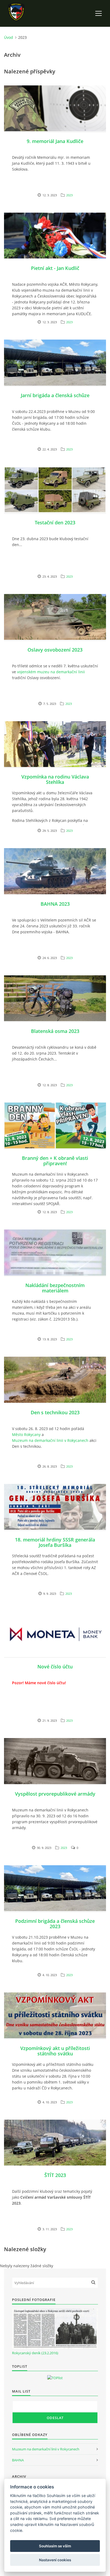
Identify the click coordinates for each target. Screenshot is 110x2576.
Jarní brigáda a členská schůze (55, 395)
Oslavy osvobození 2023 (55, 650)
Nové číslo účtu (55, 1667)
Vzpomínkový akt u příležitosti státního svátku (55, 2051)
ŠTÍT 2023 (55, 2175)
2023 (69, 195)
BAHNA (18, 2460)
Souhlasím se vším (55, 2546)
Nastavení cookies (55, 2560)
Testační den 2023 (55, 522)
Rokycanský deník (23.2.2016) (35, 2353)
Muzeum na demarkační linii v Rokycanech (50, 1440)
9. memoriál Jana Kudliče (55, 141)
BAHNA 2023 (55, 904)
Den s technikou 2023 (55, 1412)
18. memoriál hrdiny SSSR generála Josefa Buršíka (55, 1542)
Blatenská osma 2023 (55, 1031)
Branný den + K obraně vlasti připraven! (55, 1161)
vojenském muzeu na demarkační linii (51, 672)
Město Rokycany (26, 1434)
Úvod (9, 37)
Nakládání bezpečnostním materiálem (55, 1288)
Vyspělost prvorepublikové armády (55, 1794)
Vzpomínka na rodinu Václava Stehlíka (55, 779)
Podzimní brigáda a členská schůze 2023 (55, 1924)
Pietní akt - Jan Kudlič (55, 268)
